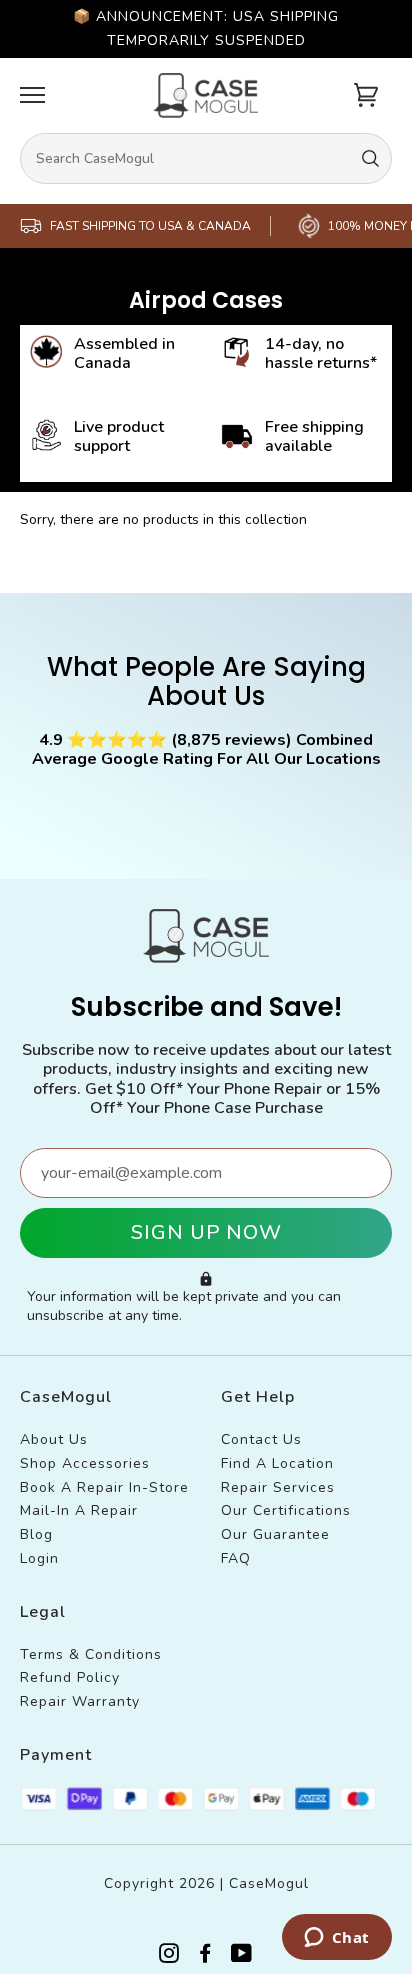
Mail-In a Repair (79, 1510)
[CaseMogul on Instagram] (169, 1956)
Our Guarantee (275, 1534)
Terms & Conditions (91, 1654)
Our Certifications (286, 1510)
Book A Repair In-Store (104, 1487)
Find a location (277, 1463)
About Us (54, 1439)
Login (39, 1558)
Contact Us (261, 1439)
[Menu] (32, 95)
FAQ (236, 1558)
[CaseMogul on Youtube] (242, 1956)
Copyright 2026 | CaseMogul (206, 1883)
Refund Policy (70, 1677)
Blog (36, 1534)
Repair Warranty (80, 1701)
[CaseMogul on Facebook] (205, 1956)
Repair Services (278, 1487)
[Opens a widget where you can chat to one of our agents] (336, 1939)
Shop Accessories (85, 1463)
